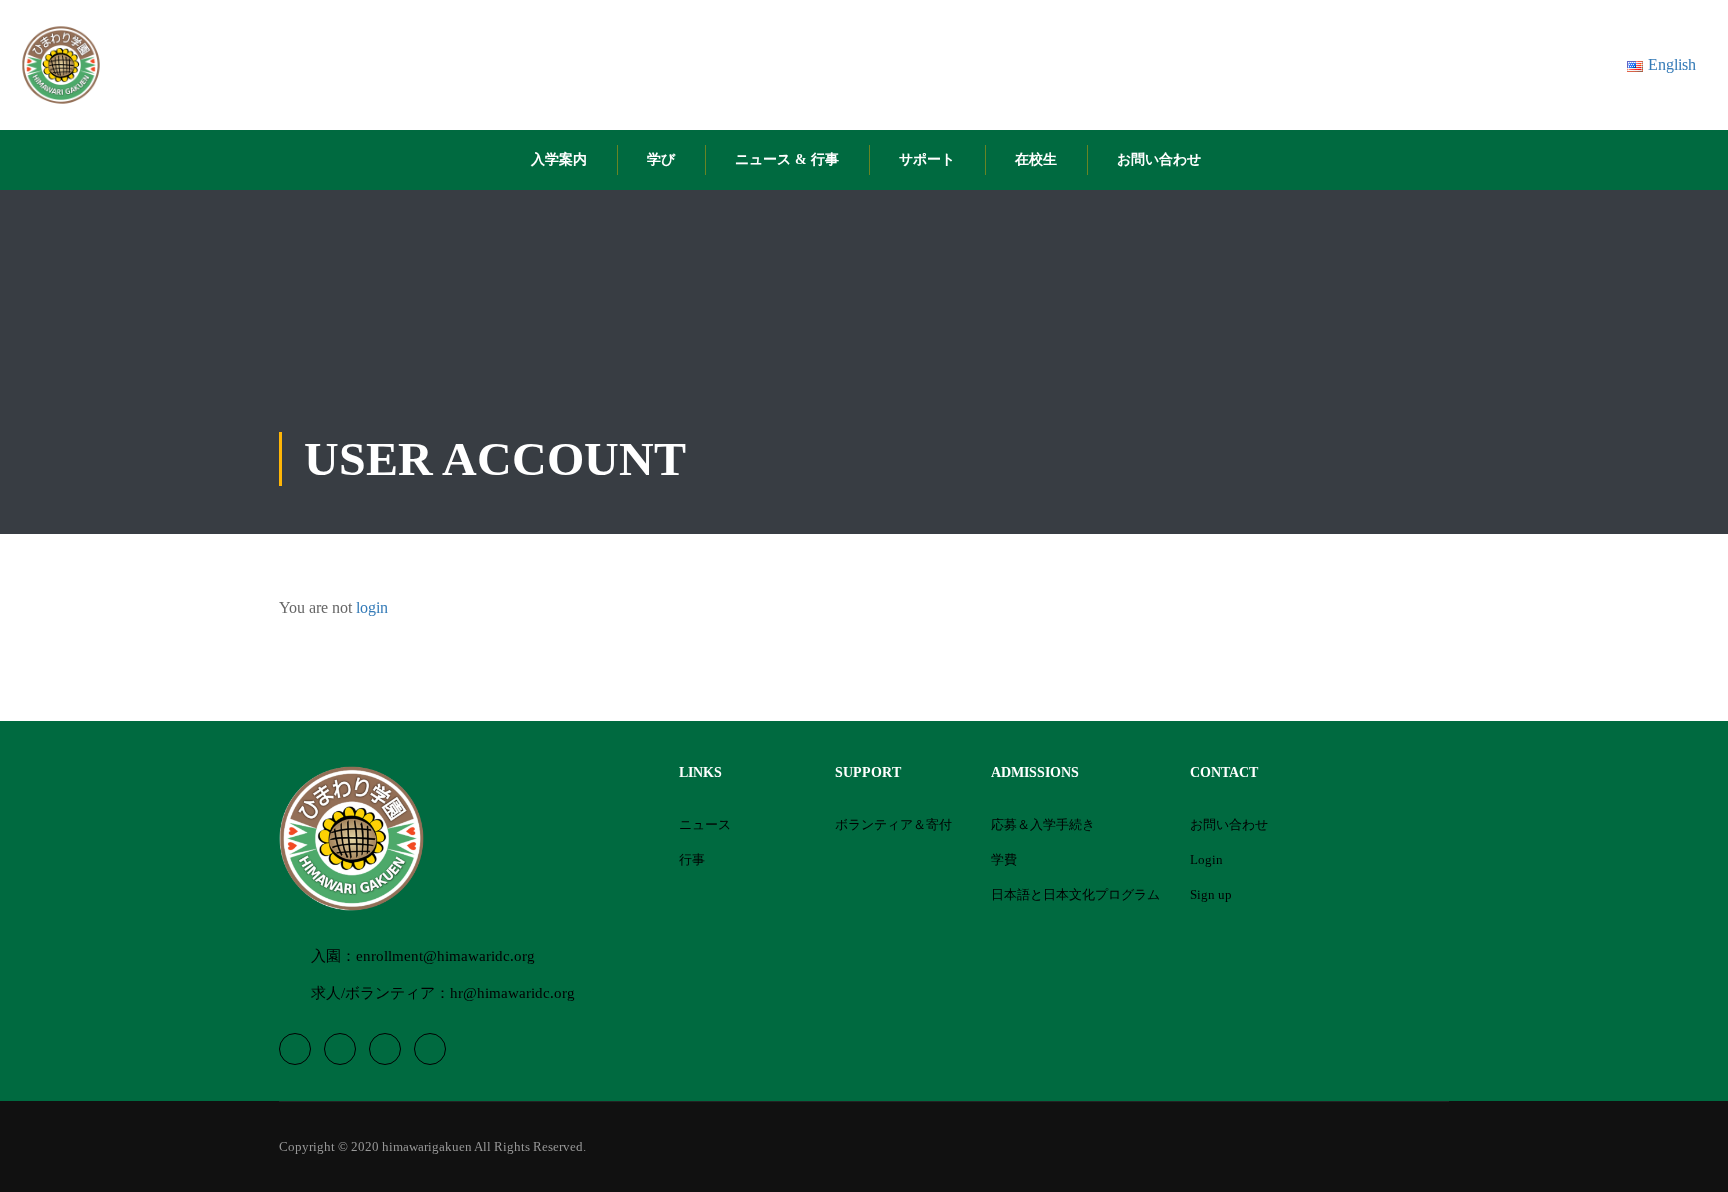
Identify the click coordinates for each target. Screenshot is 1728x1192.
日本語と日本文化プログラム (1075, 894)
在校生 (1036, 159)
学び (661, 159)
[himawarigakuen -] (61, 65)
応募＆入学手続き (1043, 824)
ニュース (705, 824)
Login (1206, 859)
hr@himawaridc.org (512, 993)
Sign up (1211, 894)
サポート (927, 159)
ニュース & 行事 (787, 159)
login (372, 607)
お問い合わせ (1159, 159)
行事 (692, 859)
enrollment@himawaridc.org (445, 956)
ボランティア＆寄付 (893, 824)
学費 (1004, 859)
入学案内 (559, 159)
